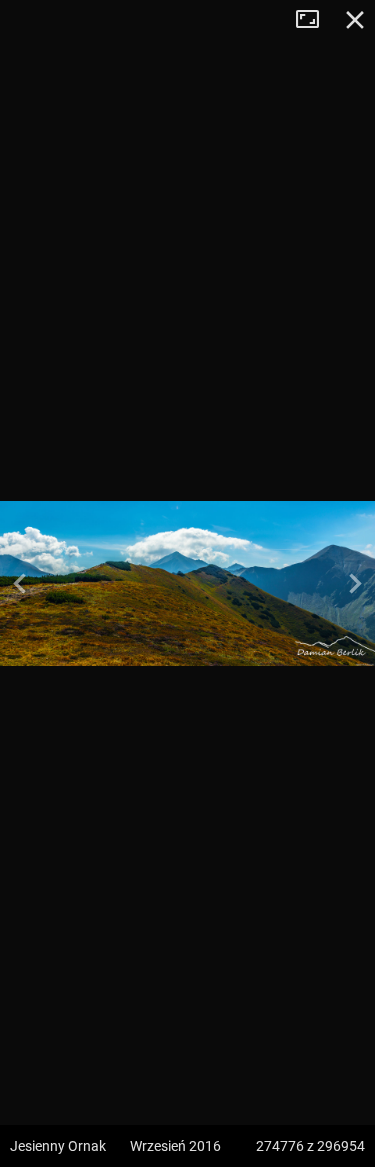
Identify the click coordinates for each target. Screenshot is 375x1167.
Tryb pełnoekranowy (315, 20)
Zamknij (355, 20)
